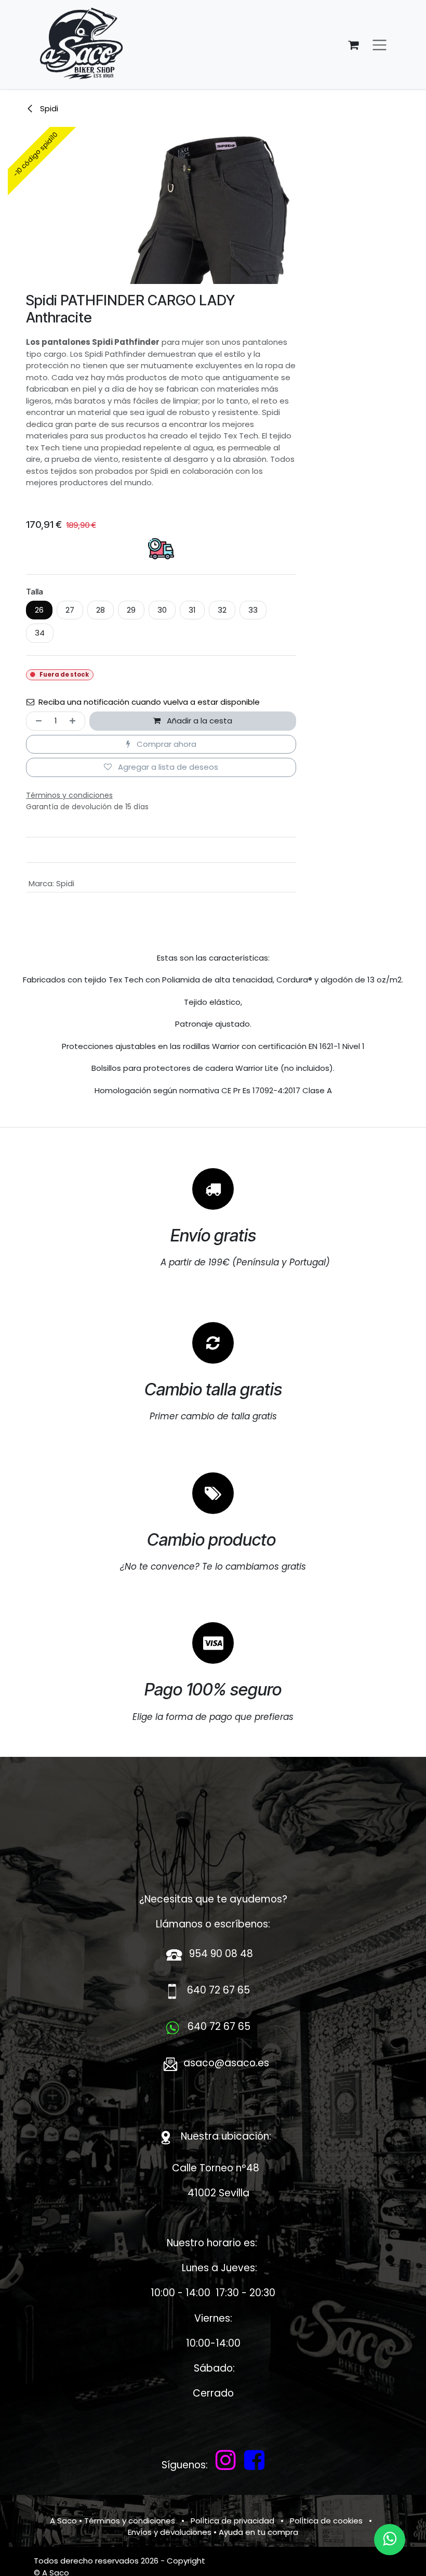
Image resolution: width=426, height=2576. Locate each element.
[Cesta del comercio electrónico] (353, 45)
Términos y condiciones (130, 2521)
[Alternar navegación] (380, 44)
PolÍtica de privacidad (232, 2521)
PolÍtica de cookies (326, 2521)
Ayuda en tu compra (258, 2532)
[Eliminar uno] (37, 721)
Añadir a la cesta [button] (198, 721)
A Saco (63, 2521)
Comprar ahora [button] (165, 744)
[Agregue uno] (75, 721)
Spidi (48, 108)
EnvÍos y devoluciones (170, 2532)
